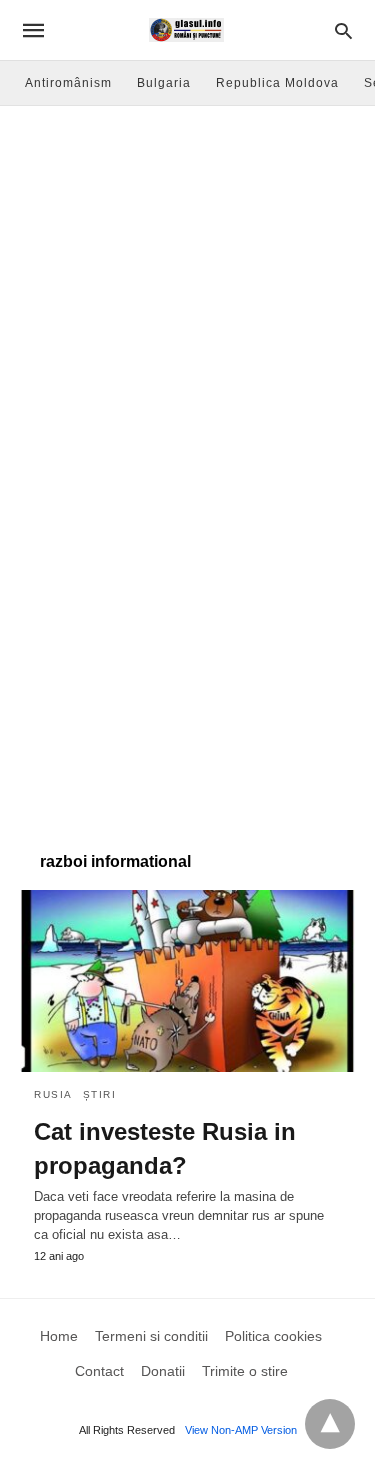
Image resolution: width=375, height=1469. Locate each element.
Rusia (53, 1094)
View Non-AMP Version (241, 1430)
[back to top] (330, 1424)
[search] (343, 30)
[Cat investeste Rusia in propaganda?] (187, 981)
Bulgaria (164, 83)
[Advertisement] (187, 303)
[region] (187, 661)
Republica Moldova (277, 83)
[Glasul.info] (186, 30)
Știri (100, 1094)
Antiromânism (68, 83)
